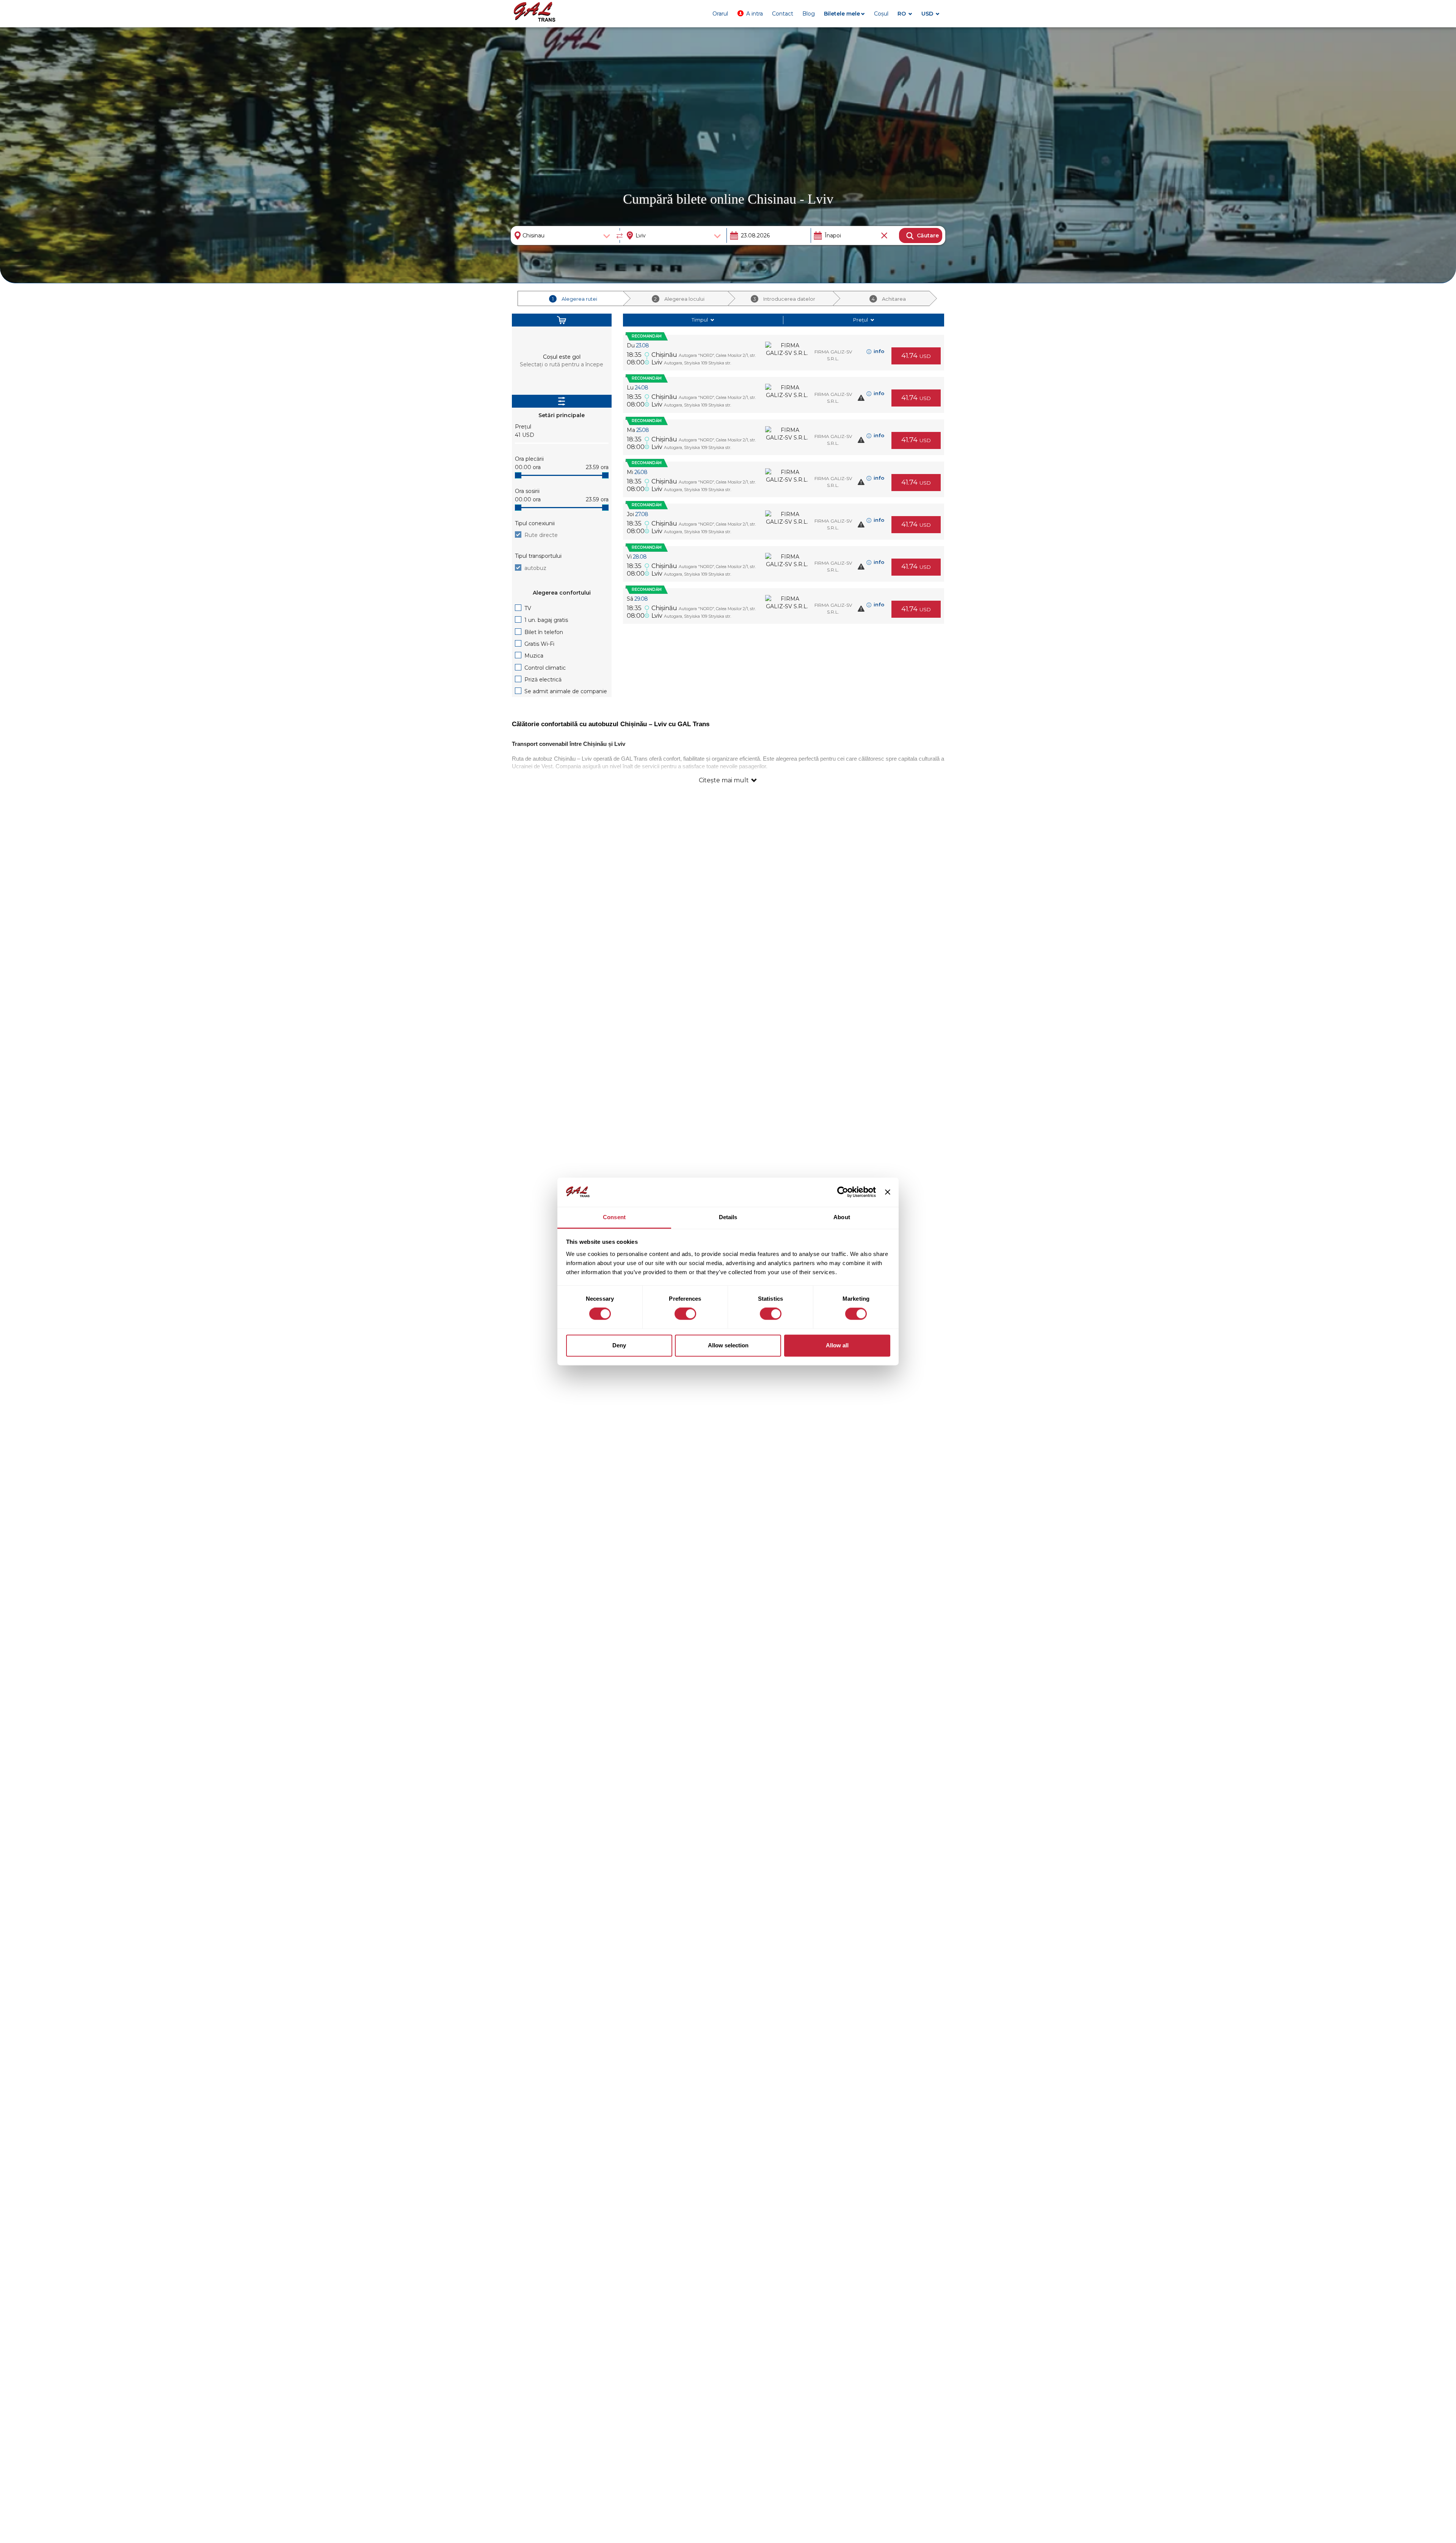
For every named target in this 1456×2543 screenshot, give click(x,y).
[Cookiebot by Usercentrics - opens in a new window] (843, 1192)
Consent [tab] (614, 1217)
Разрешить (173, 44)
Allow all (837, 1345)
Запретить (130, 44)
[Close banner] (888, 1192)
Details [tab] (728, 1217)
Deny (619, 1345)
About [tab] (842, 1217)
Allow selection (728, 1345)
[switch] (685, 1314)
